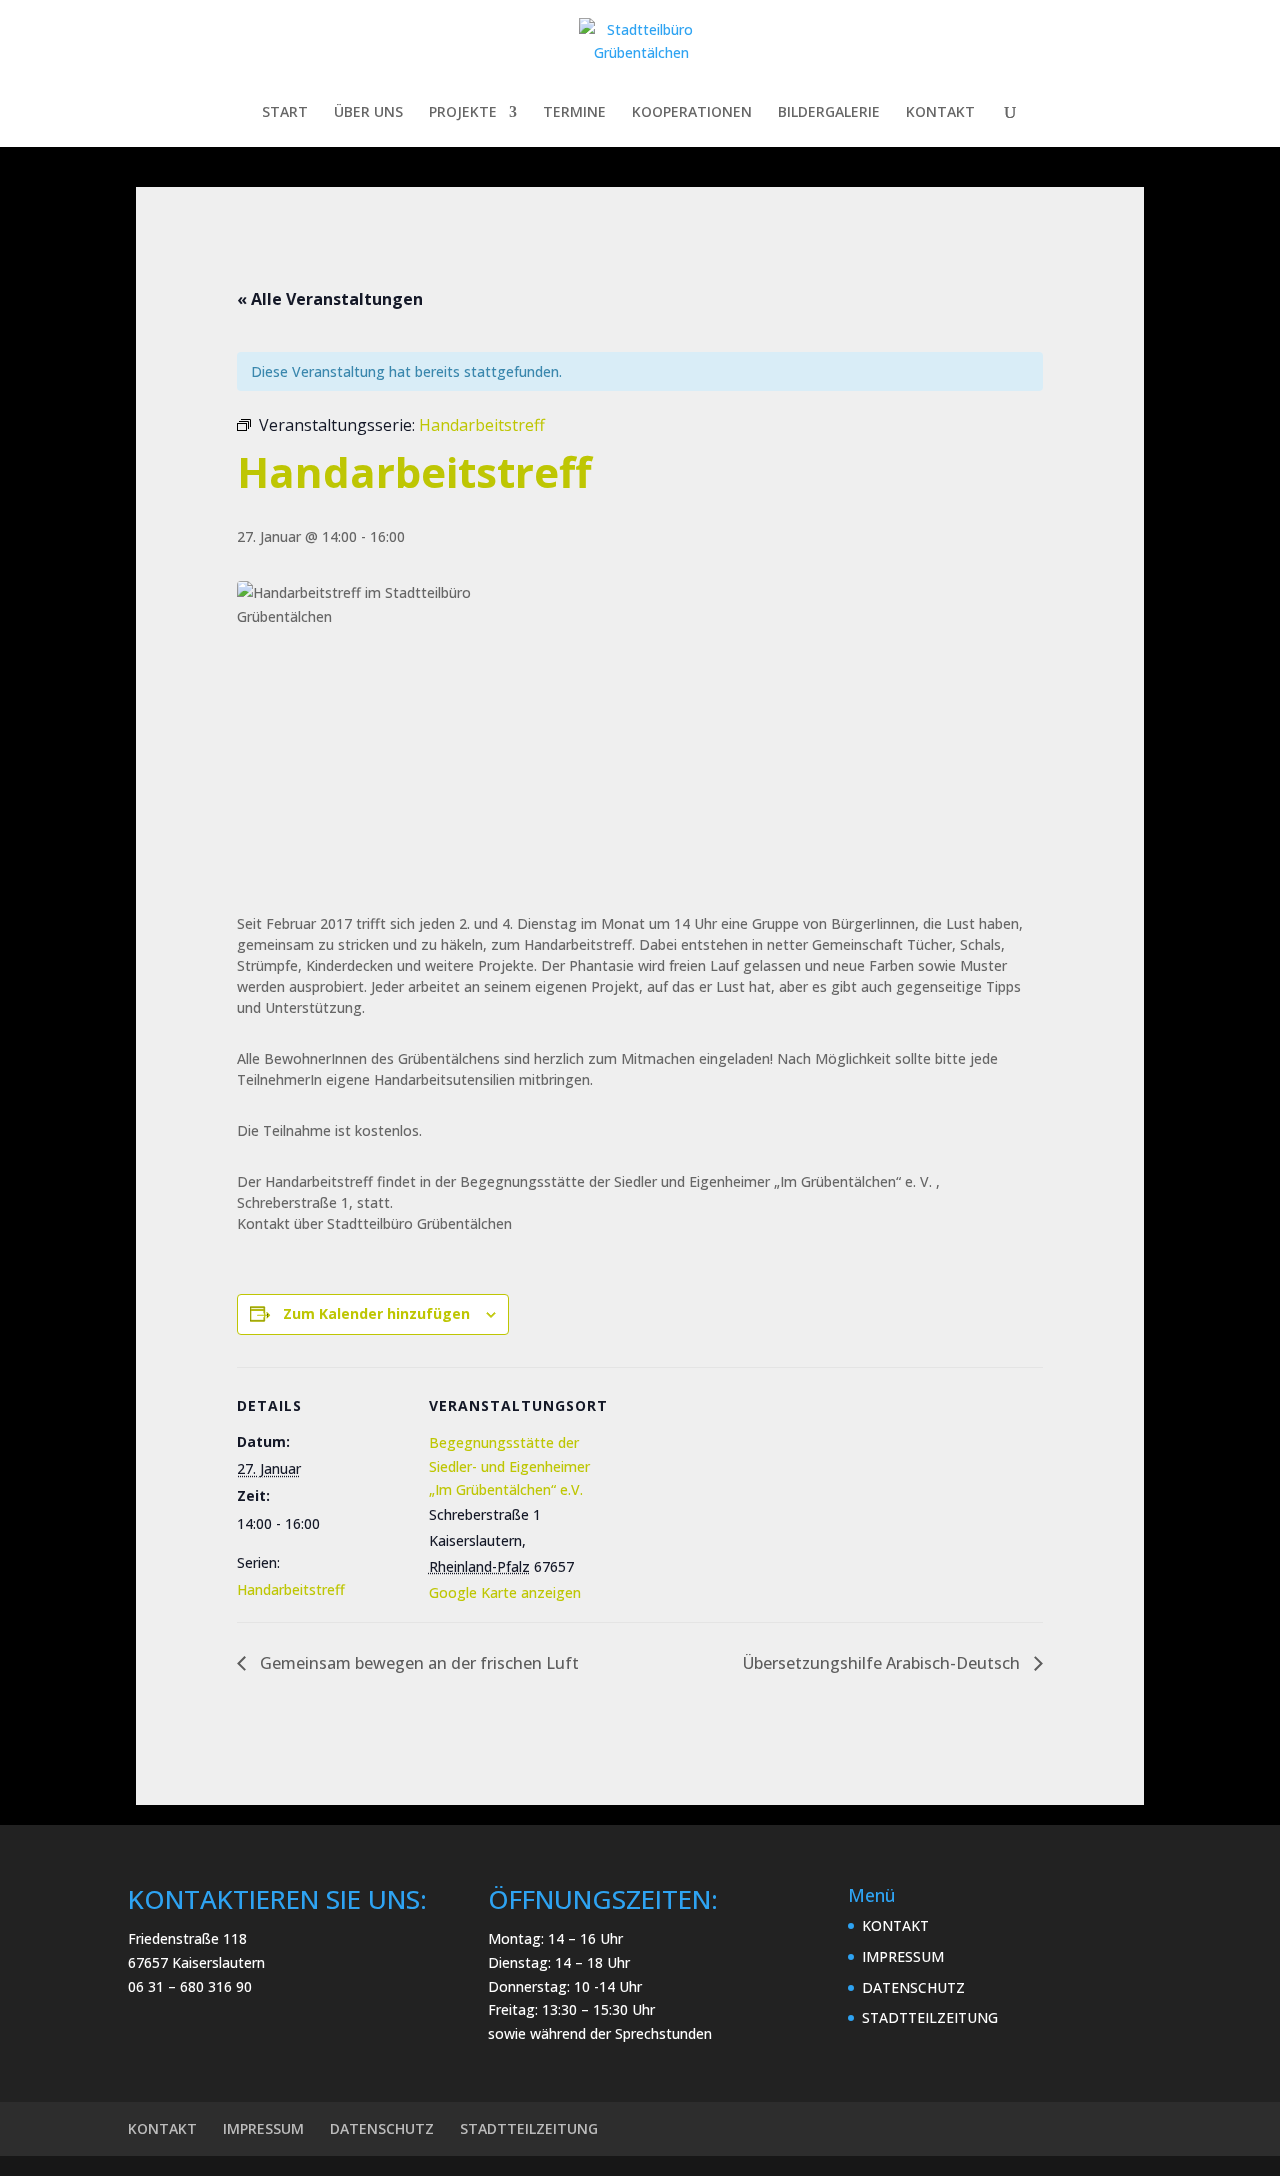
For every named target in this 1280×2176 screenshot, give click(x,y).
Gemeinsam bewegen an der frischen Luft (417, 1663)
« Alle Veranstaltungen (330, 299)
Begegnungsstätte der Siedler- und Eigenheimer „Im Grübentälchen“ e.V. (509, 1466)
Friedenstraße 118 (187, 1938)
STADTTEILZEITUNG (930, 2017)
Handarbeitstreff (291, 1589)
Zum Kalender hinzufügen (376, 1313)
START (285, 113)
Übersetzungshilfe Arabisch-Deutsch (883, 1663)
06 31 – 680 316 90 (190, 1986)
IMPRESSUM (903, 1956)
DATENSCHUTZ (913, 1987)
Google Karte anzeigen (505, 1592)
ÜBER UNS (368, 113)
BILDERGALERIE (829, 113)
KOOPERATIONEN (692, 113)
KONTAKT (940, 113)
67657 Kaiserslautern (196, 1962)
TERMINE (574, 113)
